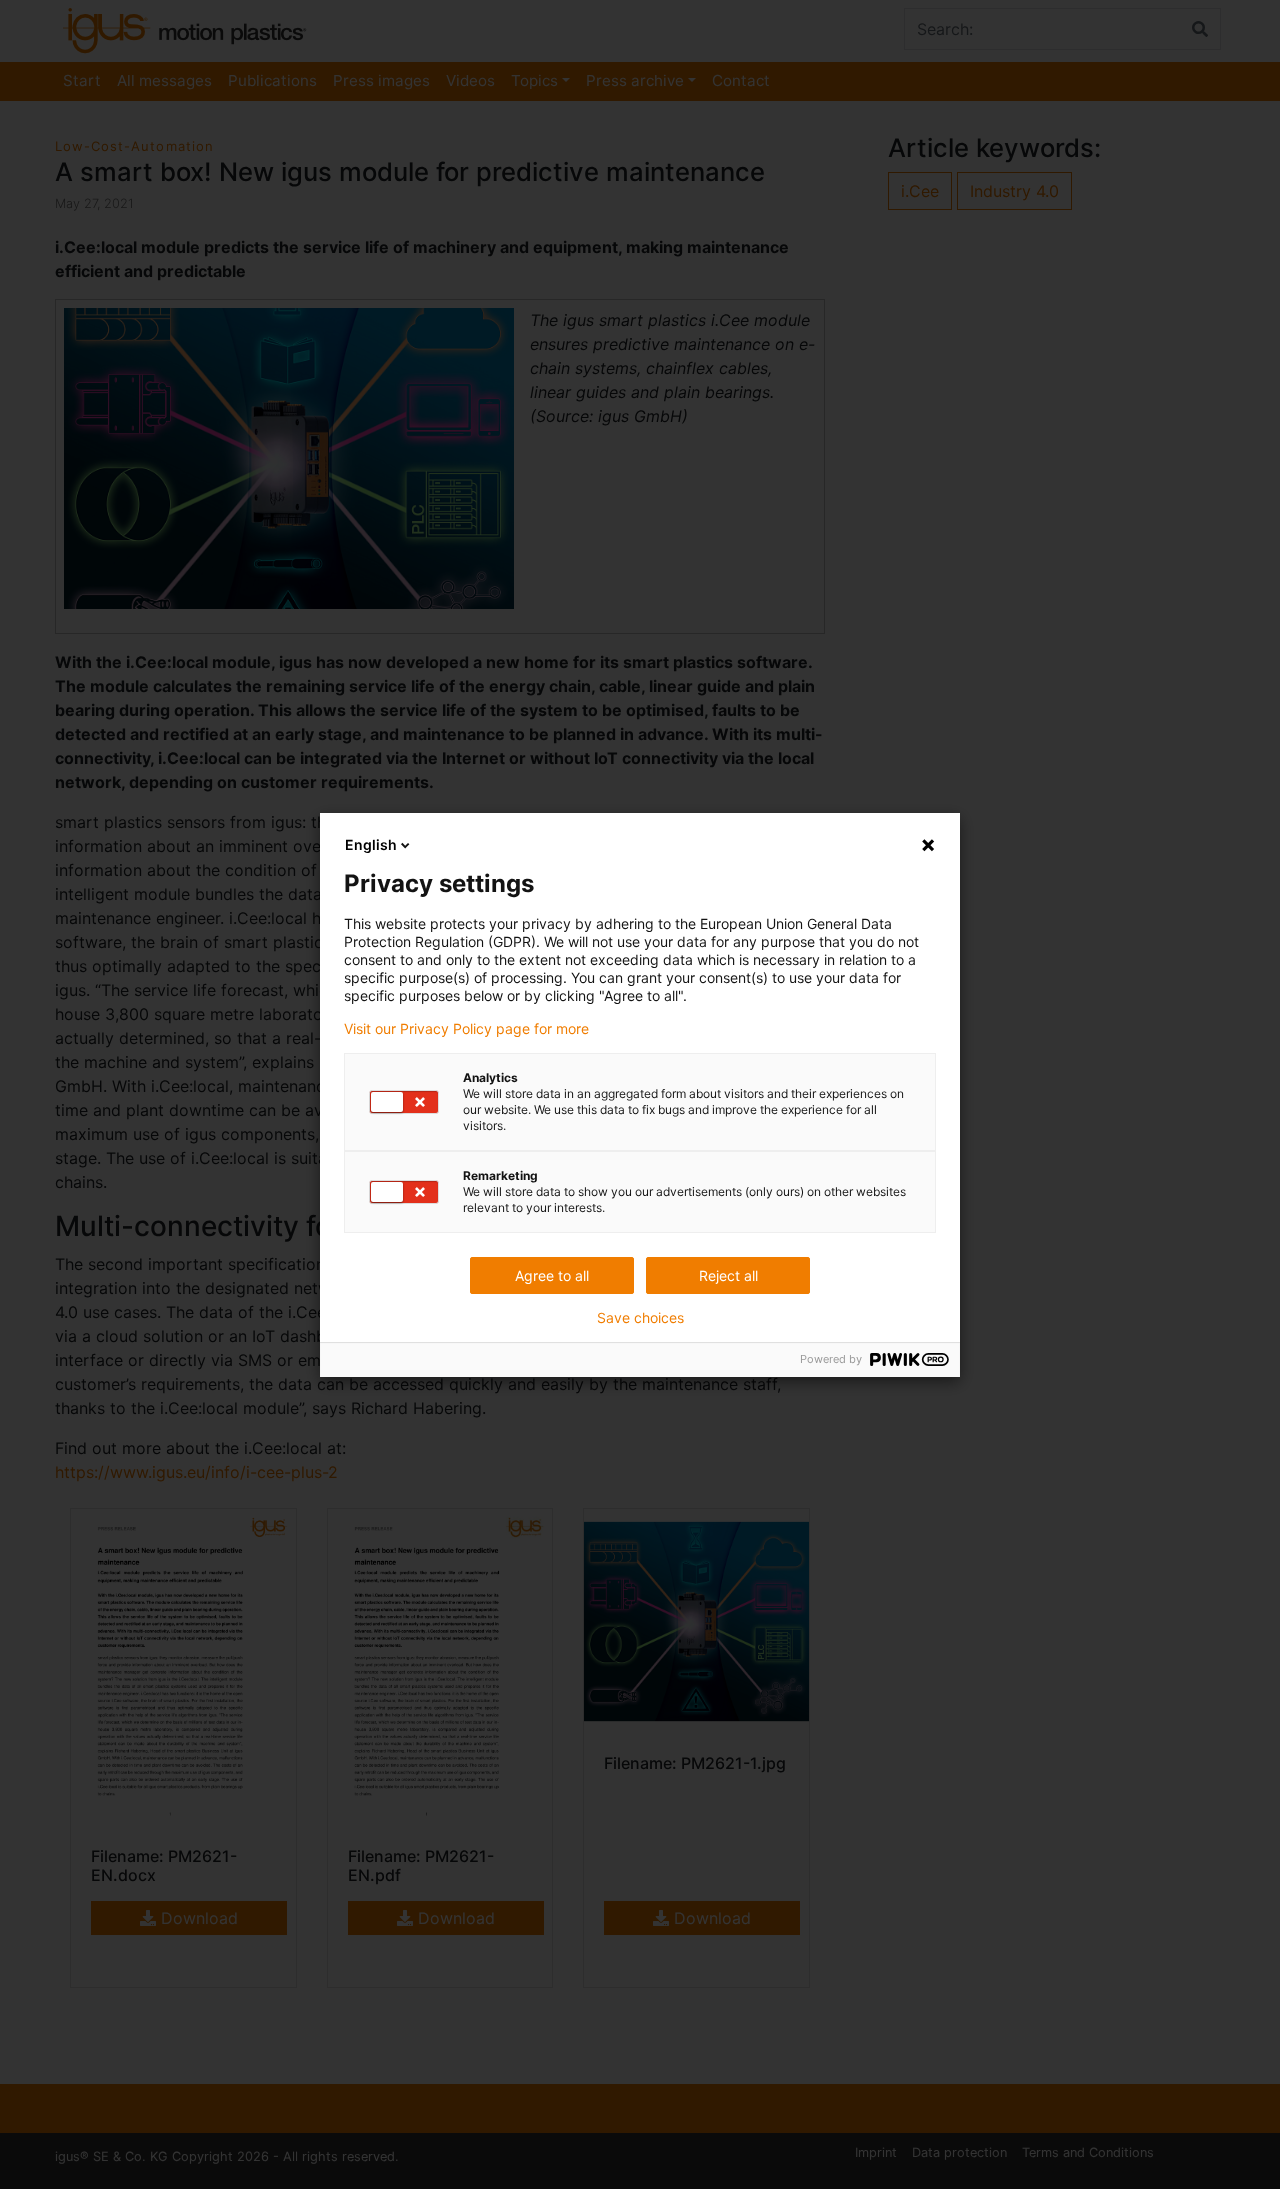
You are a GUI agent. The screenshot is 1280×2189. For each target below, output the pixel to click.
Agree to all (552, 1275)
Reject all (728, 1275)
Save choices (640, 1318)
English (371, 844)
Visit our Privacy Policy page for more (466, 1029)
